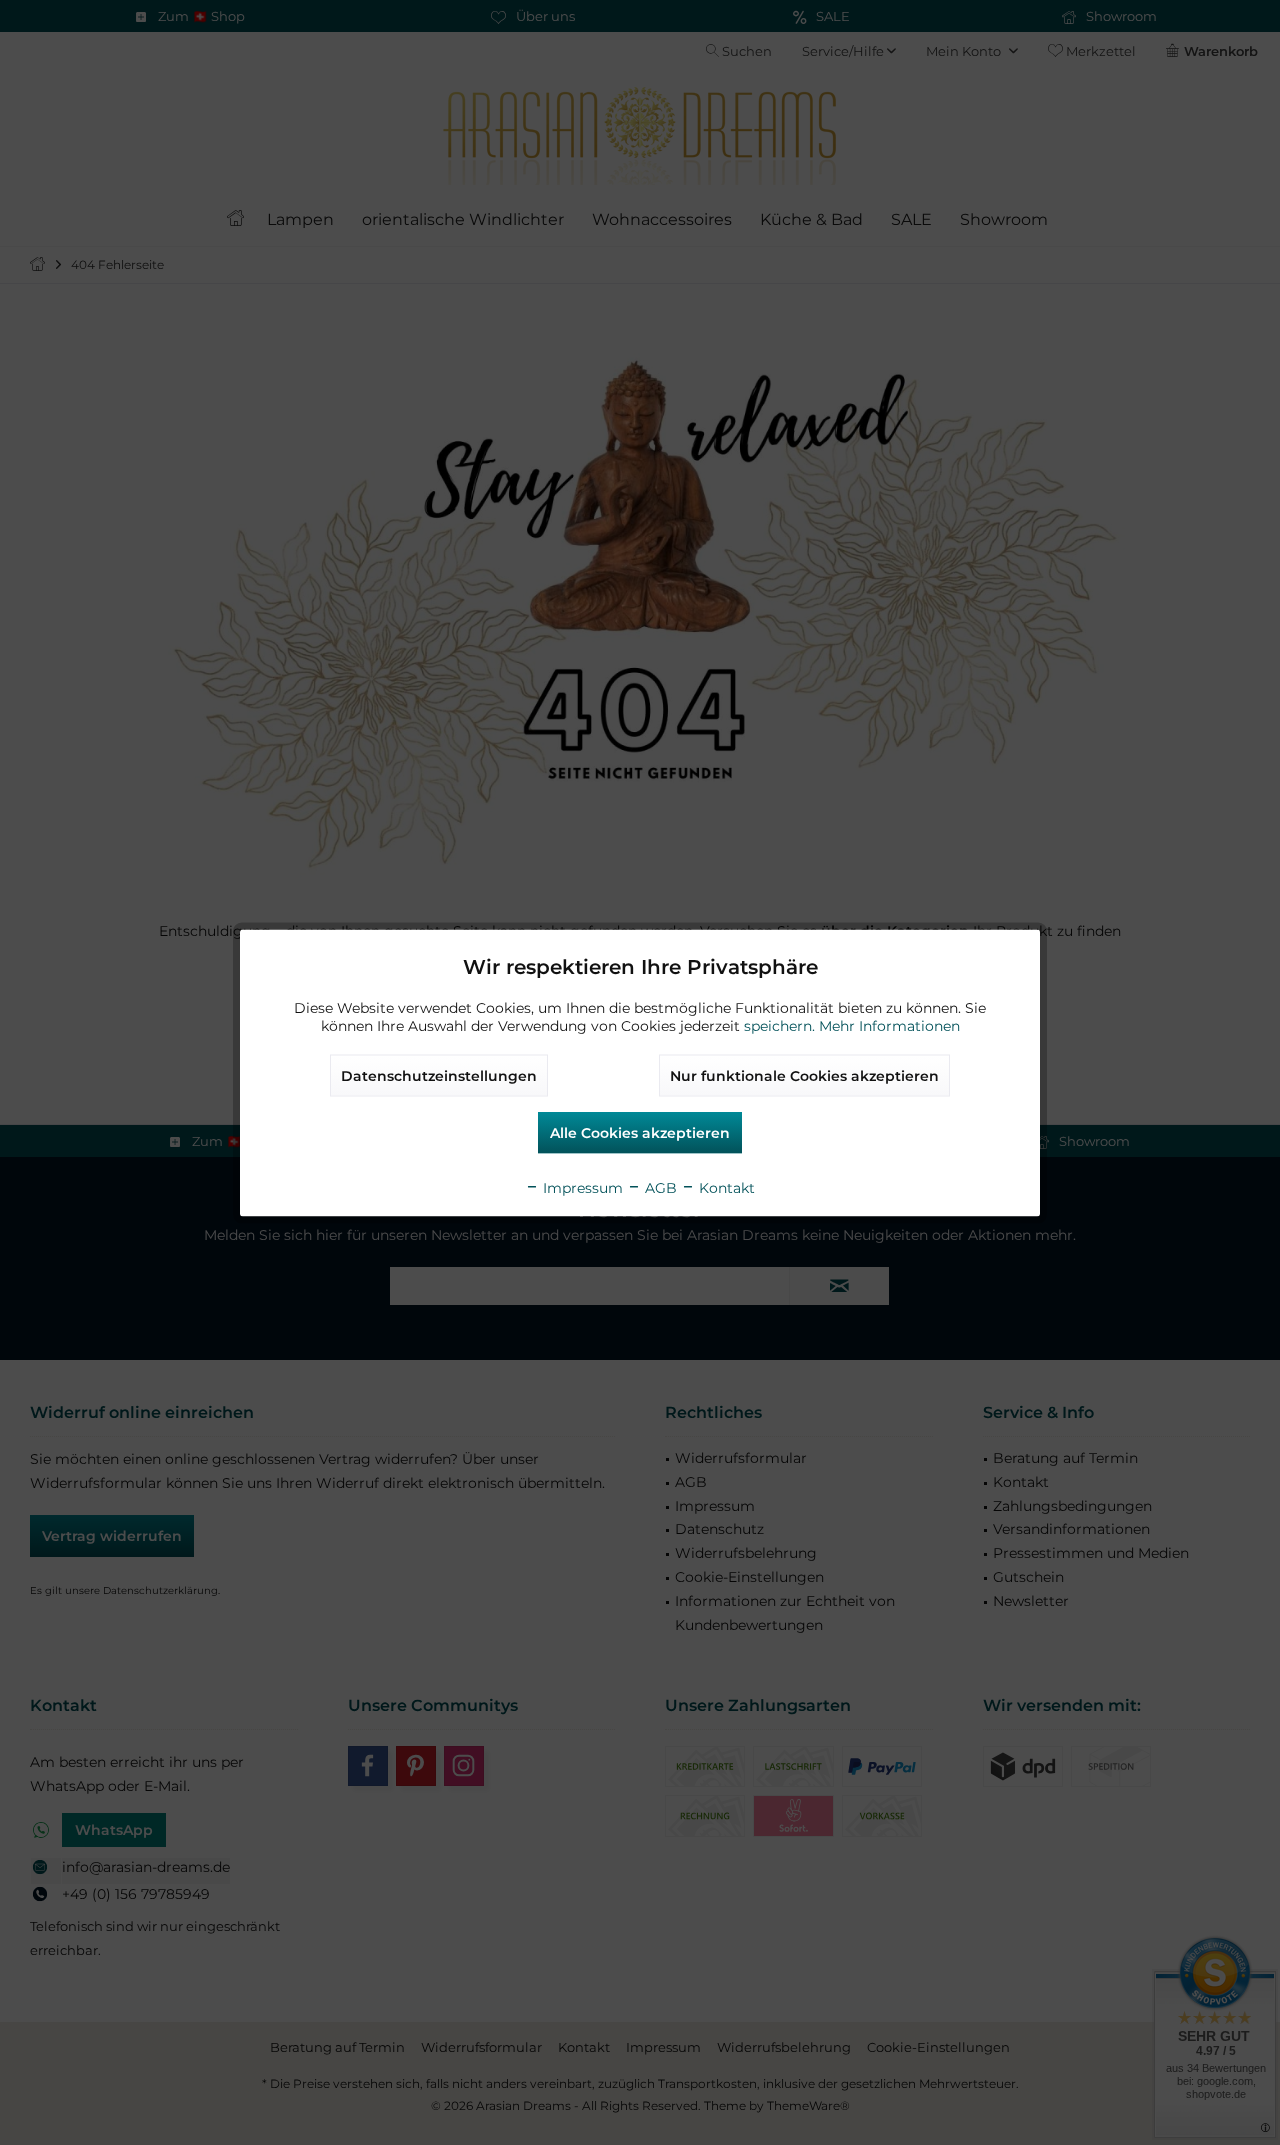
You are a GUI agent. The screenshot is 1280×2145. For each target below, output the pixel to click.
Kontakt (725, 1187)
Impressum (581, 1187)
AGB (659, 1187)
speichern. (781, 1025)
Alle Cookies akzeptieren (640, 1132)
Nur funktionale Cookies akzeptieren (804, 1075)
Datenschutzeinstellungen (439, 1075)
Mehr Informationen (889, 1025)
